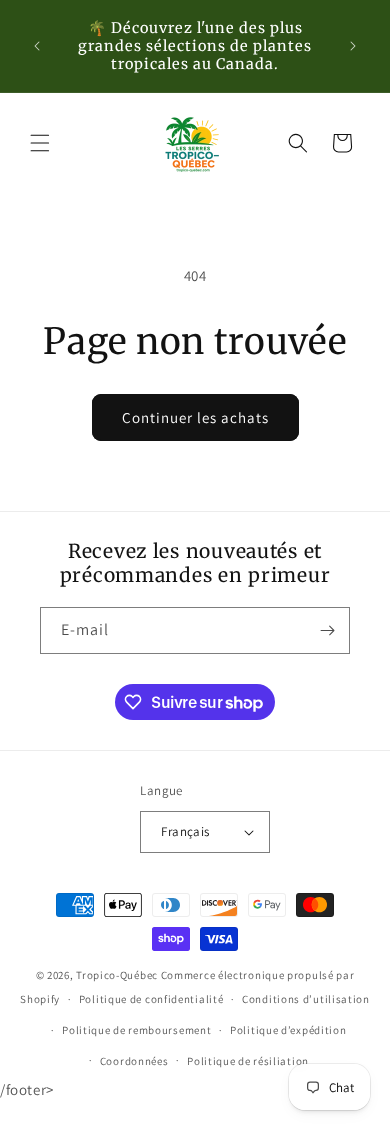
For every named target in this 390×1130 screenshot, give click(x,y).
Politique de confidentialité (151, 999)
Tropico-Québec (117, 975)
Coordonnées (134, 1061)
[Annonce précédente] (37, 46)
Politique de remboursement (136, 1030)
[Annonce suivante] (353, 46)
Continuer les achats (195, 417)
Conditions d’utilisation (306, 999)
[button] (40, 143)
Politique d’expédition (288, 1030)
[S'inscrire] (327, 630)
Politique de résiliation (248, 1061)
